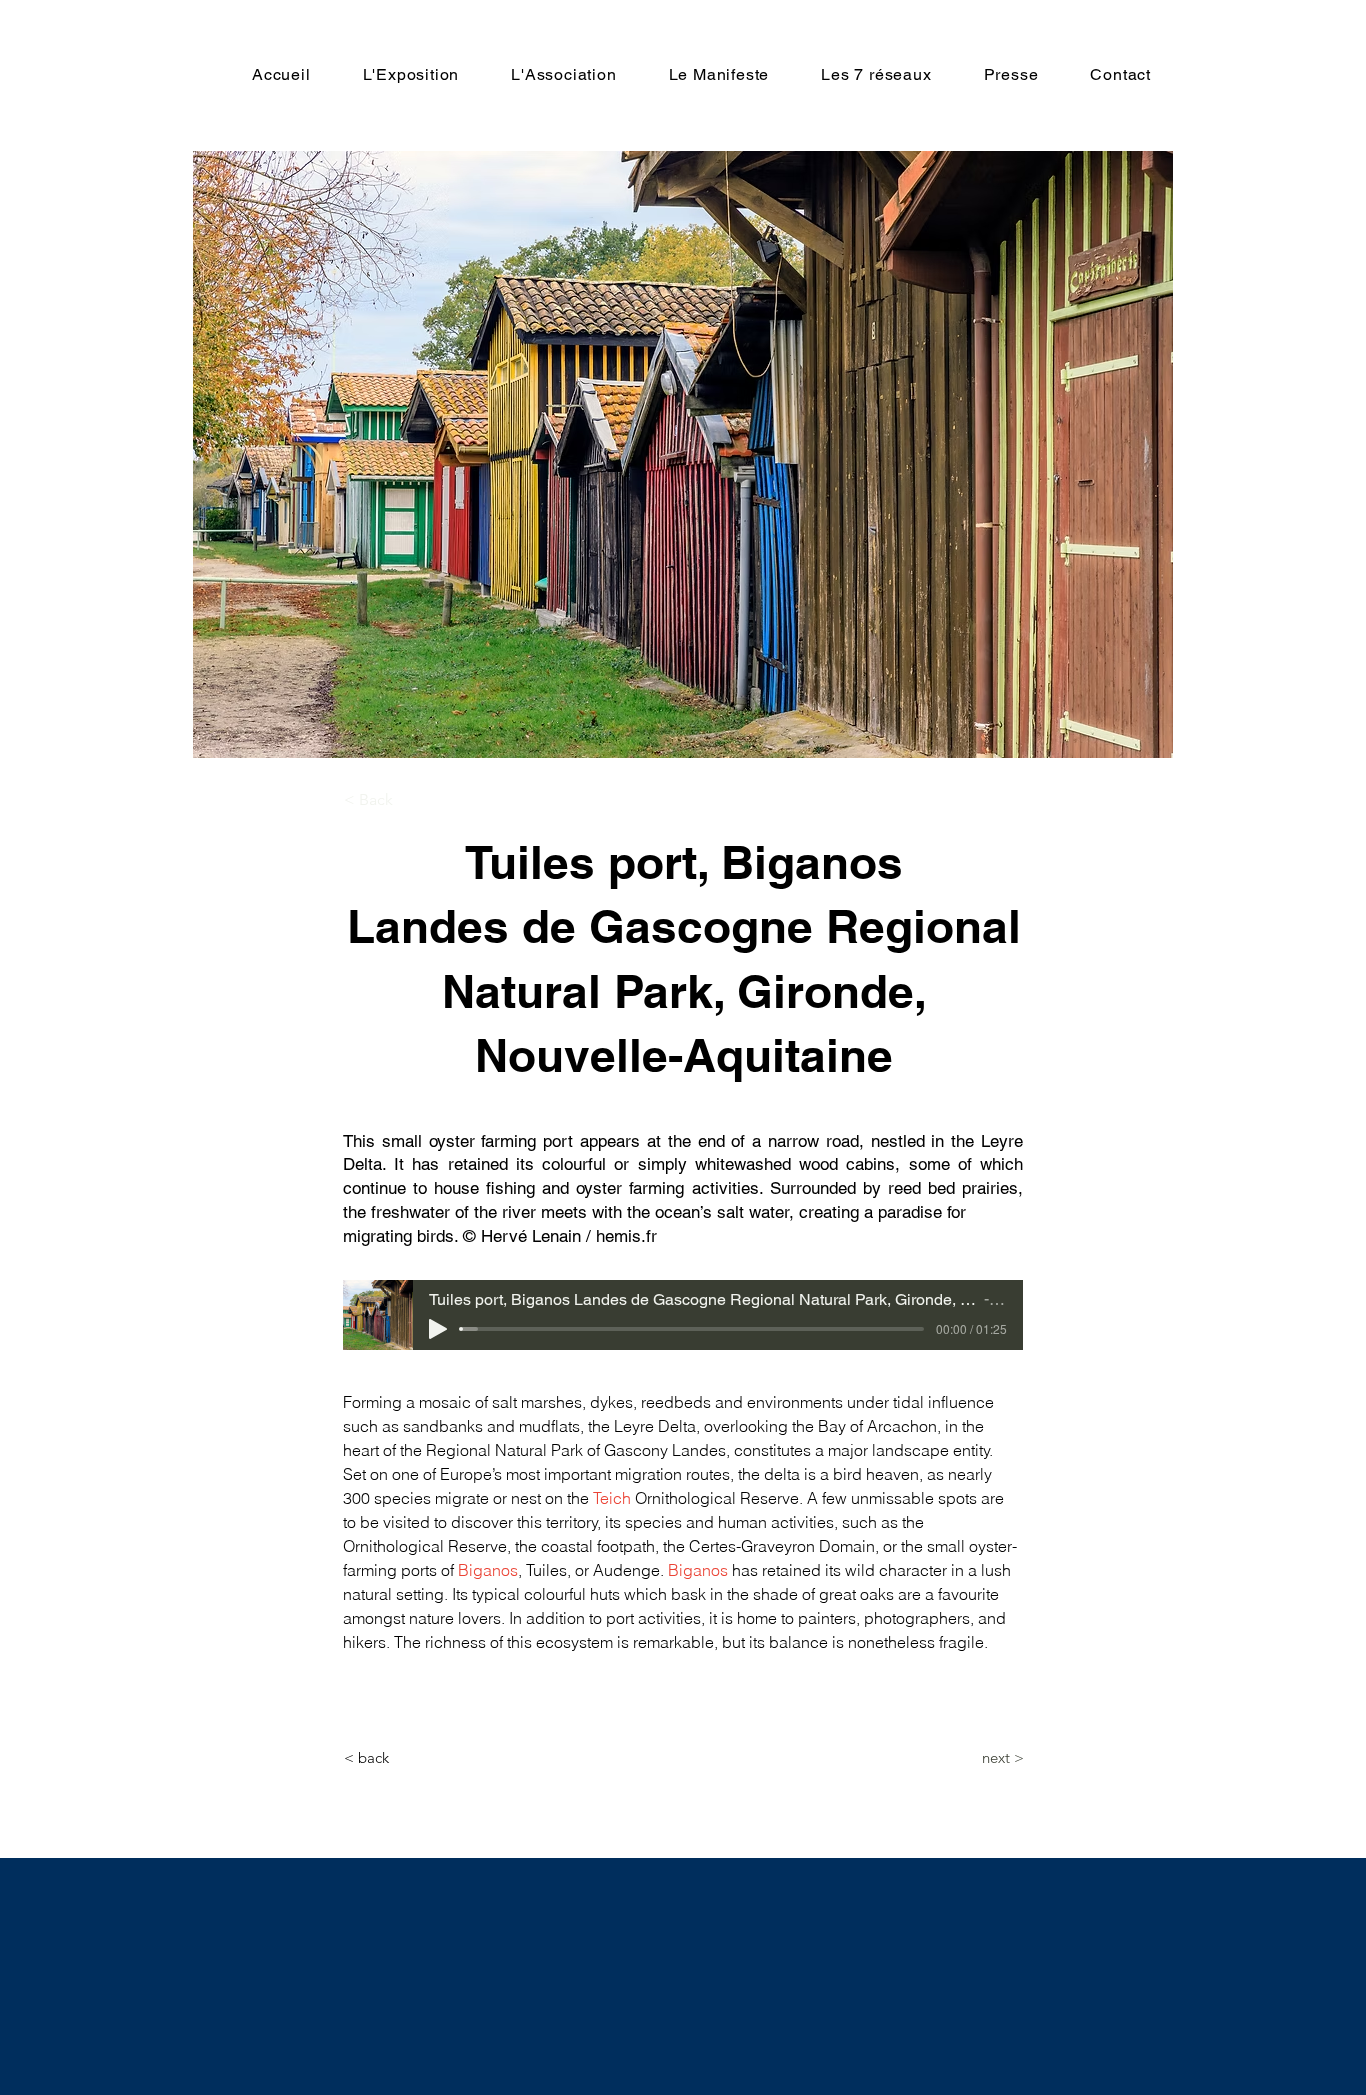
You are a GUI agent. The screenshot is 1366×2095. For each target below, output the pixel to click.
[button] (410, 800)
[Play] (438, 1329)
